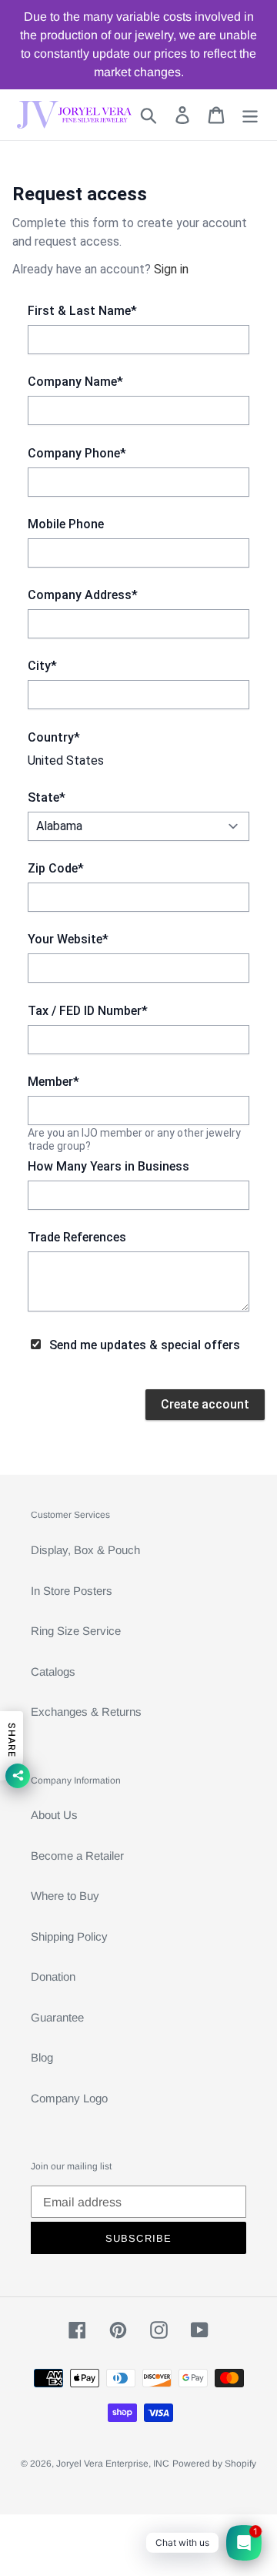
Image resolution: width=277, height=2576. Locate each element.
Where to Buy (65, 1896)
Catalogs (53, 1672)
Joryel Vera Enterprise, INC (113, 2464)
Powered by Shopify (214, 2464)
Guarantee (57, 2017)
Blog (42, 2057)
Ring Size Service (76, 1631)
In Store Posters (72, 1591)
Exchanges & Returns (86, 1712)
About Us (54, 1815)
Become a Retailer (77, 1856)
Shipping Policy (69, 1936)
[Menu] (250, 115)
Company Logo (69, 2098)
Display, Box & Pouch (85, 1550)
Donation (53, 1976)
